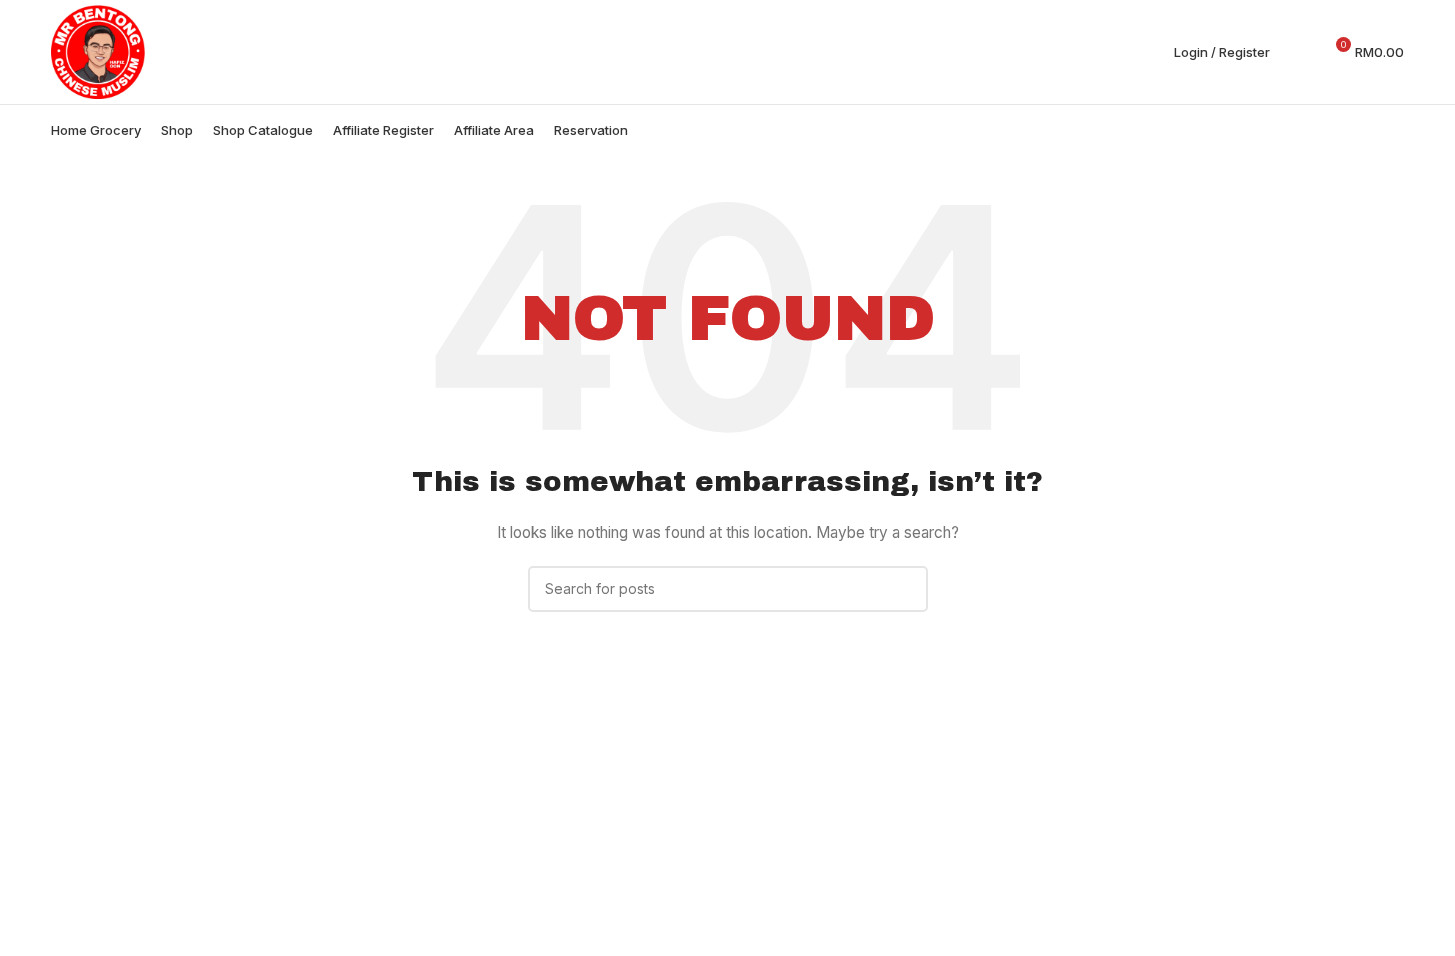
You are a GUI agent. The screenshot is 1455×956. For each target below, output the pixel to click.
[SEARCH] (905, 589)
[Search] (1298, 52)
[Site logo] (98, 50)
